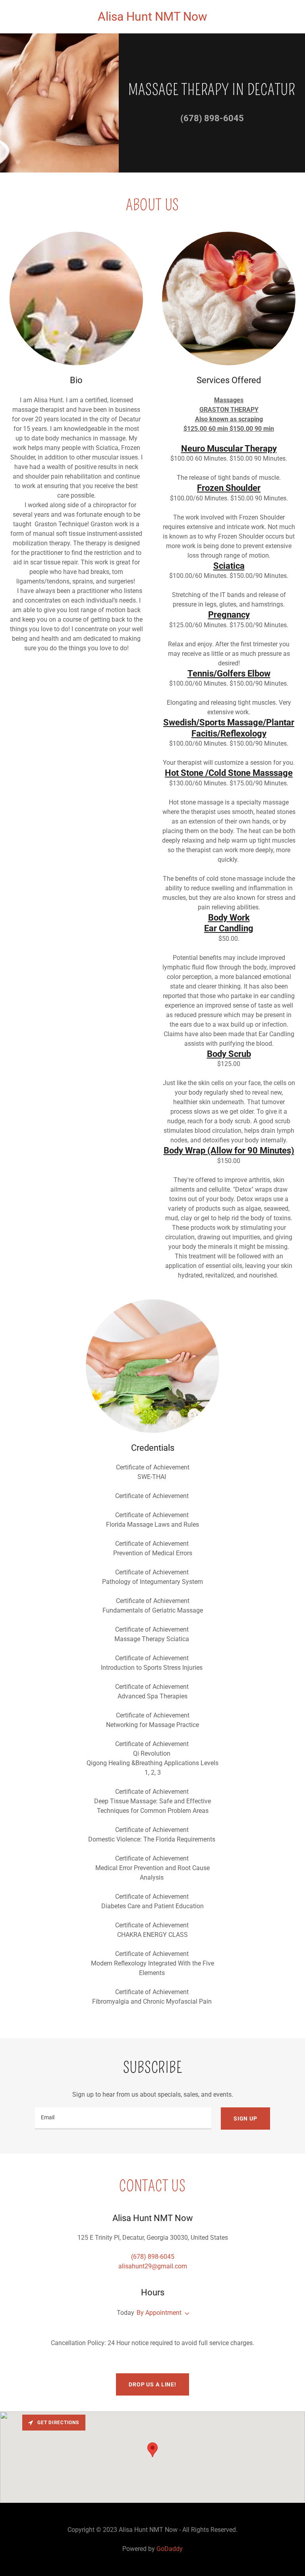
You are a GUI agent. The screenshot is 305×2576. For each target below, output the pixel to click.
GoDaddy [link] (170, 2549)
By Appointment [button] (159, 2313)
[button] (185, 2314)
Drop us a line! (152, 2384)
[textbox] (123, 2119)
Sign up (245, 2119)
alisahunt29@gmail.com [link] (153, 2266)
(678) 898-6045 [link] (212, 118)
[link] (152, 18)
